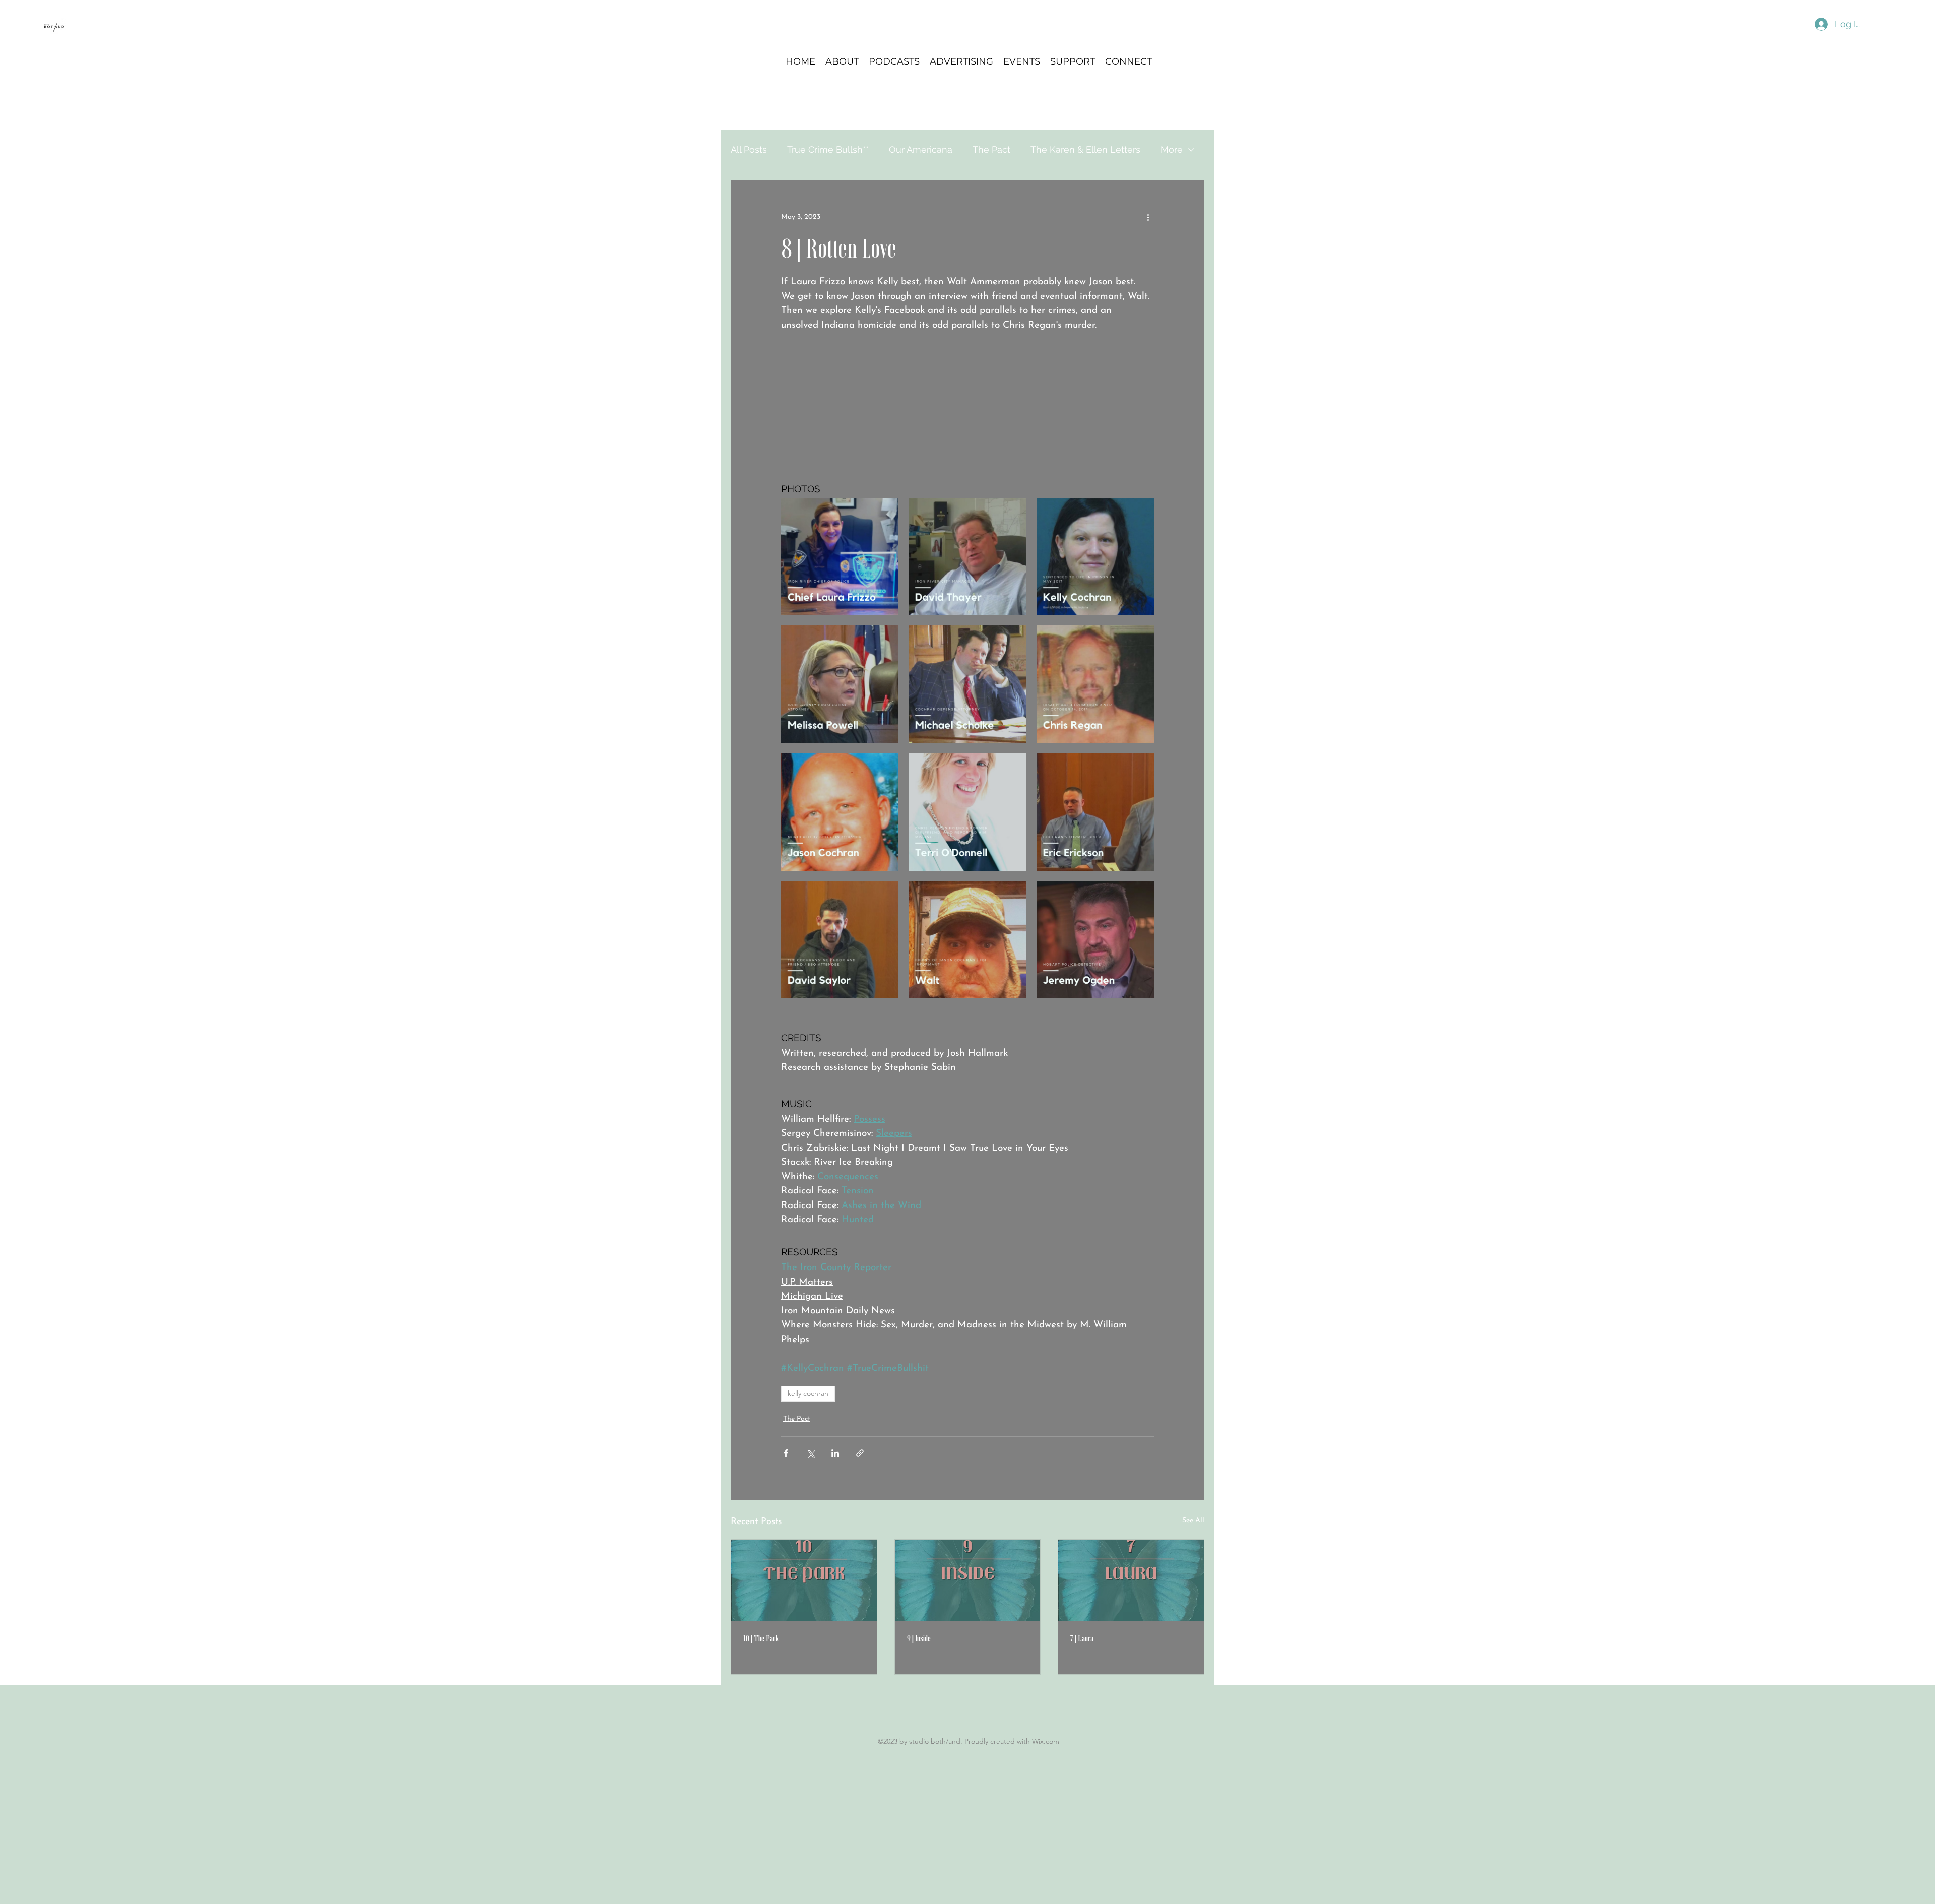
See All (1193, 1521)
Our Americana (921, 149)
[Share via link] (860, 1453)
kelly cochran (808, 1393)
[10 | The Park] (804, 1580)
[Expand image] (840, 557)
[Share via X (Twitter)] (811, 1453)
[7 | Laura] (1131, 1580)
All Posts (749, 149)
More (1172, 149)
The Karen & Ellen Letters (1085, 149)
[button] (894, 61)
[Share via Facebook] (786, 1453)
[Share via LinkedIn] (835, 1453)
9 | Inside (919, 1638)
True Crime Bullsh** (828, 149)
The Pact (991, 149)
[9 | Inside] (968, 1580)
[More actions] (1148, 217)
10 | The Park (761, 1638)
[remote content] (967, 399)
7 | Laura (1082, 1638)
